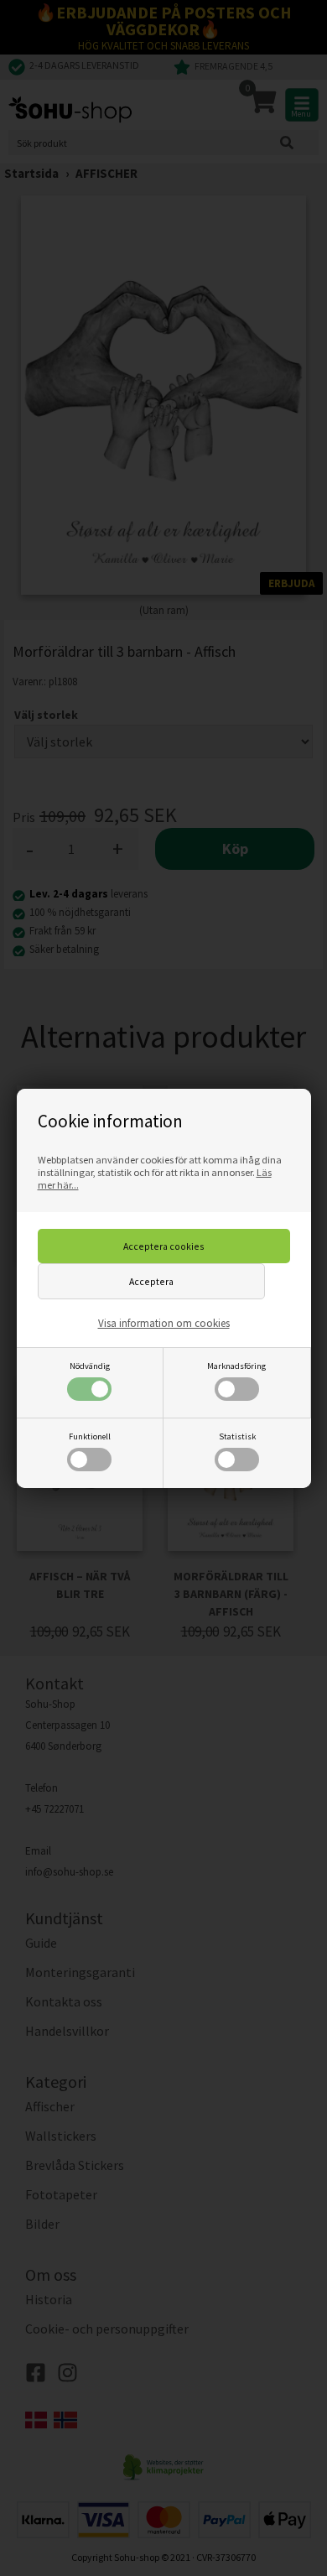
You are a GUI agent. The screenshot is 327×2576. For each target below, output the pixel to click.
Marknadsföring (236, 1366)
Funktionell (90, 1436)
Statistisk (237, 1436)
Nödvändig (90, 1366)
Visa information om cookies (164, 1323)
